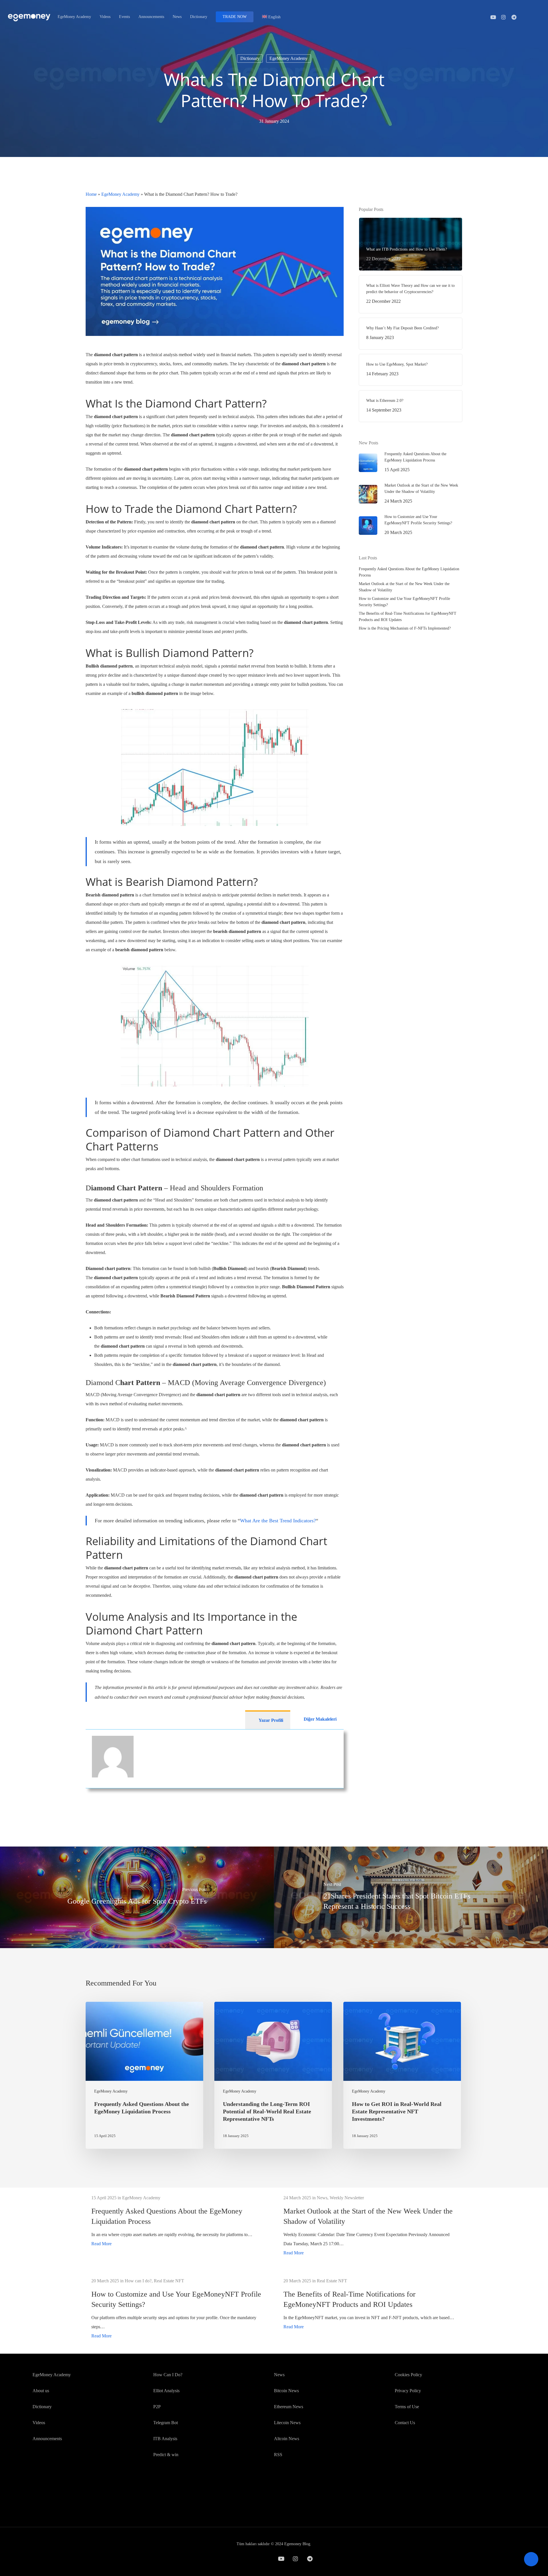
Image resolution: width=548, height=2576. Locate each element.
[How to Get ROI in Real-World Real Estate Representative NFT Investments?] (402, 2075)
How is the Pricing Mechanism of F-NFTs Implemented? (405, 628)
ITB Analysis (165, 2439)
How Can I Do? (168, 2375)
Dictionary (250, 58)
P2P (157, 2407)
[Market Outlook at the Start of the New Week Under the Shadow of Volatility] (370, 2225)
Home (91, 194)
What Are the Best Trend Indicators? (278, 1521)
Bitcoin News (286, 2391)
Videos (39, 2423)
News (279, 2375)
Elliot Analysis (166, 2391)
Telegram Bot (166, 2423)
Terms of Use (407, 2407)
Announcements (47, 2439)
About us (41, 2391)
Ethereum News (289, 2407)
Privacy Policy (408, 2391)
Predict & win (166, 2455)
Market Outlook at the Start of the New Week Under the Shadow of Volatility (404, 587)
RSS (278, 2455)
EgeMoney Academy (289, 58)
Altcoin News (287, 2439)
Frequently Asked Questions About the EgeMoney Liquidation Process (409, 572)
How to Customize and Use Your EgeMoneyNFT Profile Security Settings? (404, 602)
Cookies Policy (408, 2375)
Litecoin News (287, 2423)
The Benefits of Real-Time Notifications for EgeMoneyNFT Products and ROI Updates (408, 617)
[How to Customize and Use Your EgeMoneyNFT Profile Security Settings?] (178, 2308)
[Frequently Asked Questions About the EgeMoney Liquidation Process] (144, 2075)
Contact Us (405, 2423)
